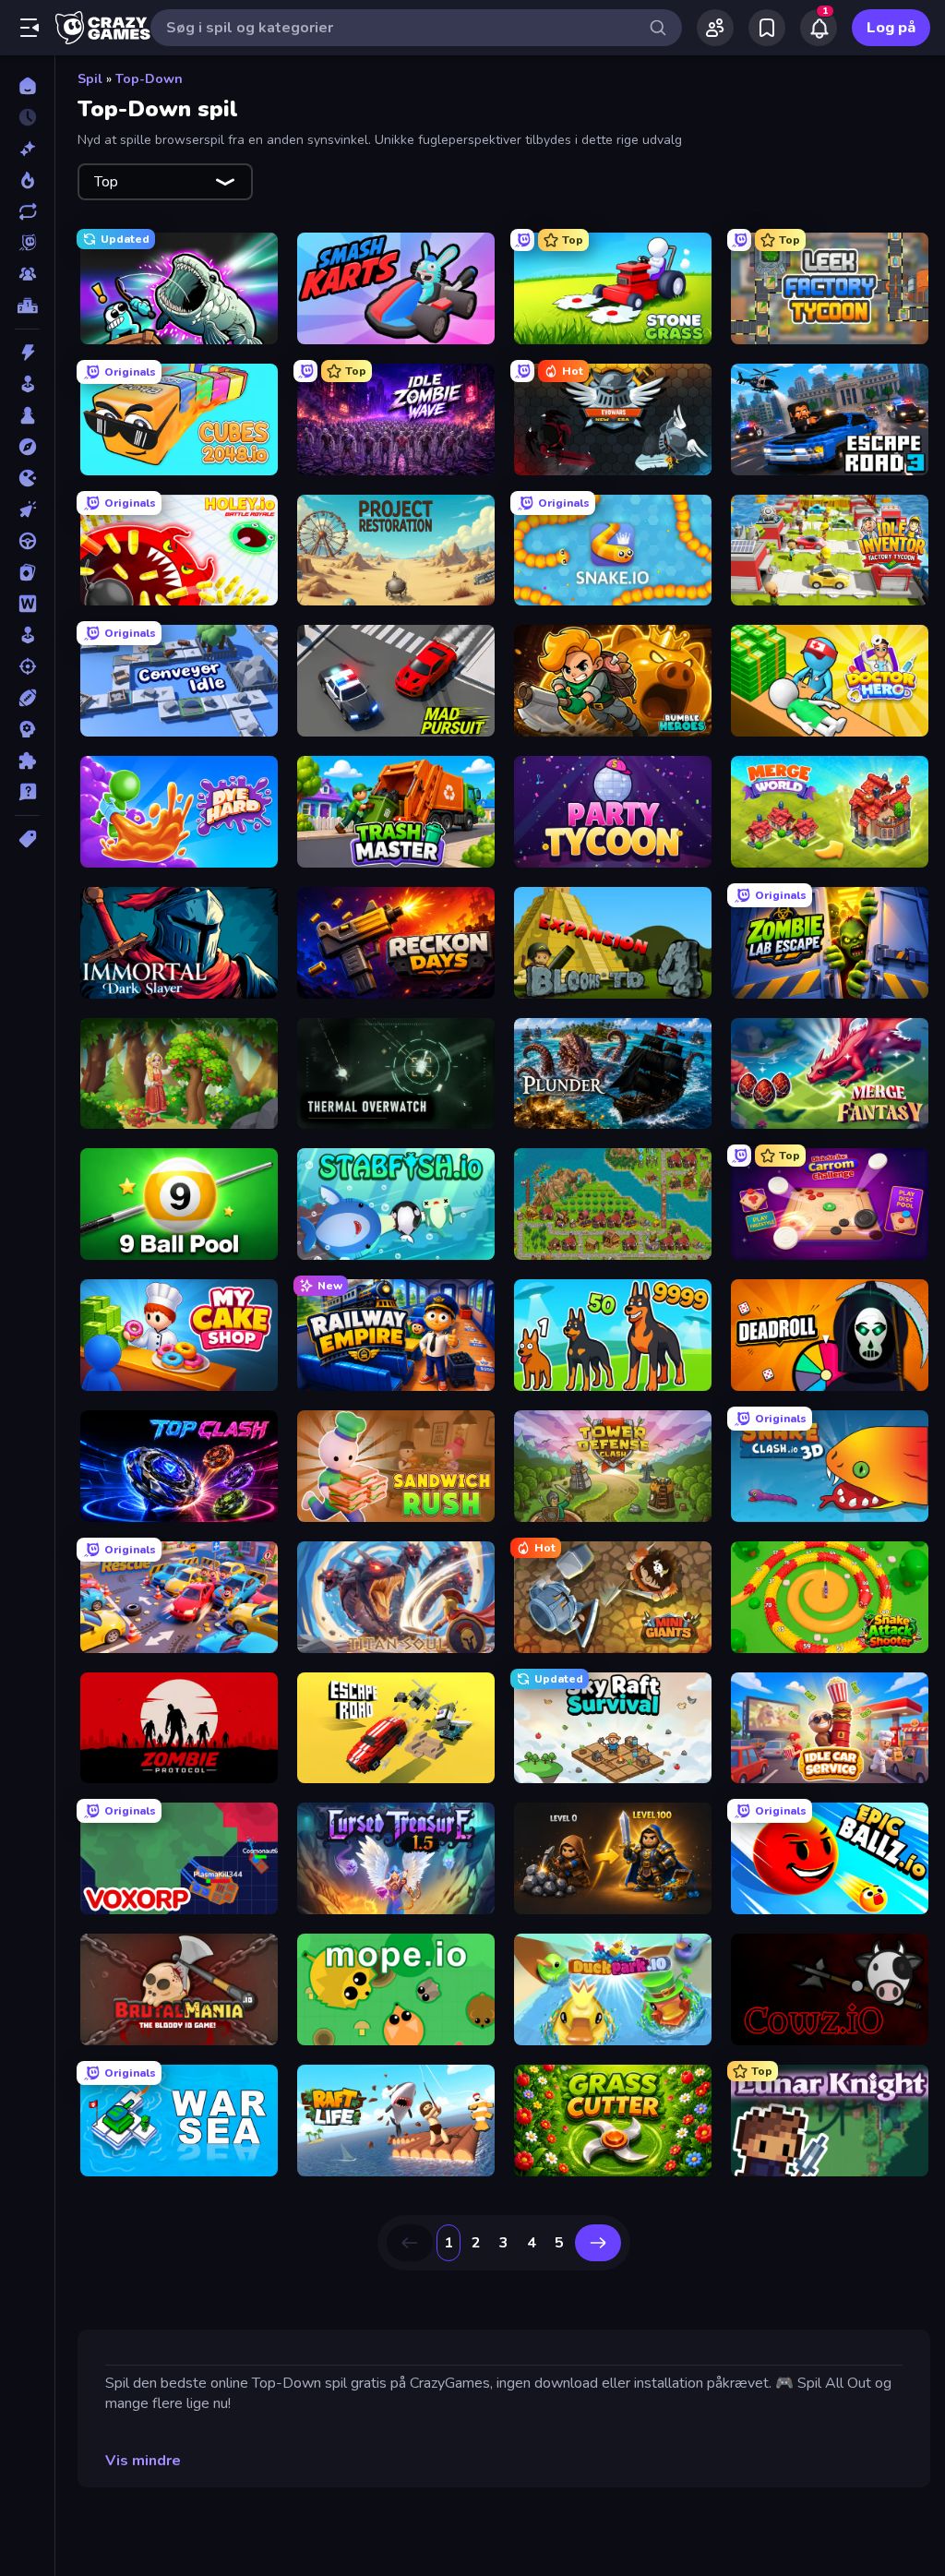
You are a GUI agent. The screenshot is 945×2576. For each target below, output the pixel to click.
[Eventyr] (27, 447)
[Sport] (27, 698)
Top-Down (149, 79)
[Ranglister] (27, 306)
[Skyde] (27, 666)
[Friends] (715, 28)
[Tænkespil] (27, 761)
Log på (891, 28)
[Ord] (27, 604)
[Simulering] (27, 635)
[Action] (27, 353)
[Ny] (27, 149)
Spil (90, 79)
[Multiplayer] (27, 274)
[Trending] (27, 180)
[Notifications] (819, 28)
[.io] (27, 478)
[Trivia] (27, 792)
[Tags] (27, 839)
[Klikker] (27, 509)
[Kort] (27, 572)
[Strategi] (27, 729)
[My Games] (767, 28)
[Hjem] (27, 86)
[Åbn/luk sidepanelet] (30, 28)
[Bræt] (27, 415)
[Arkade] (27, 384)
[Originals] (27, 243)
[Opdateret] (27, 211)
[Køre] (27, 541)
